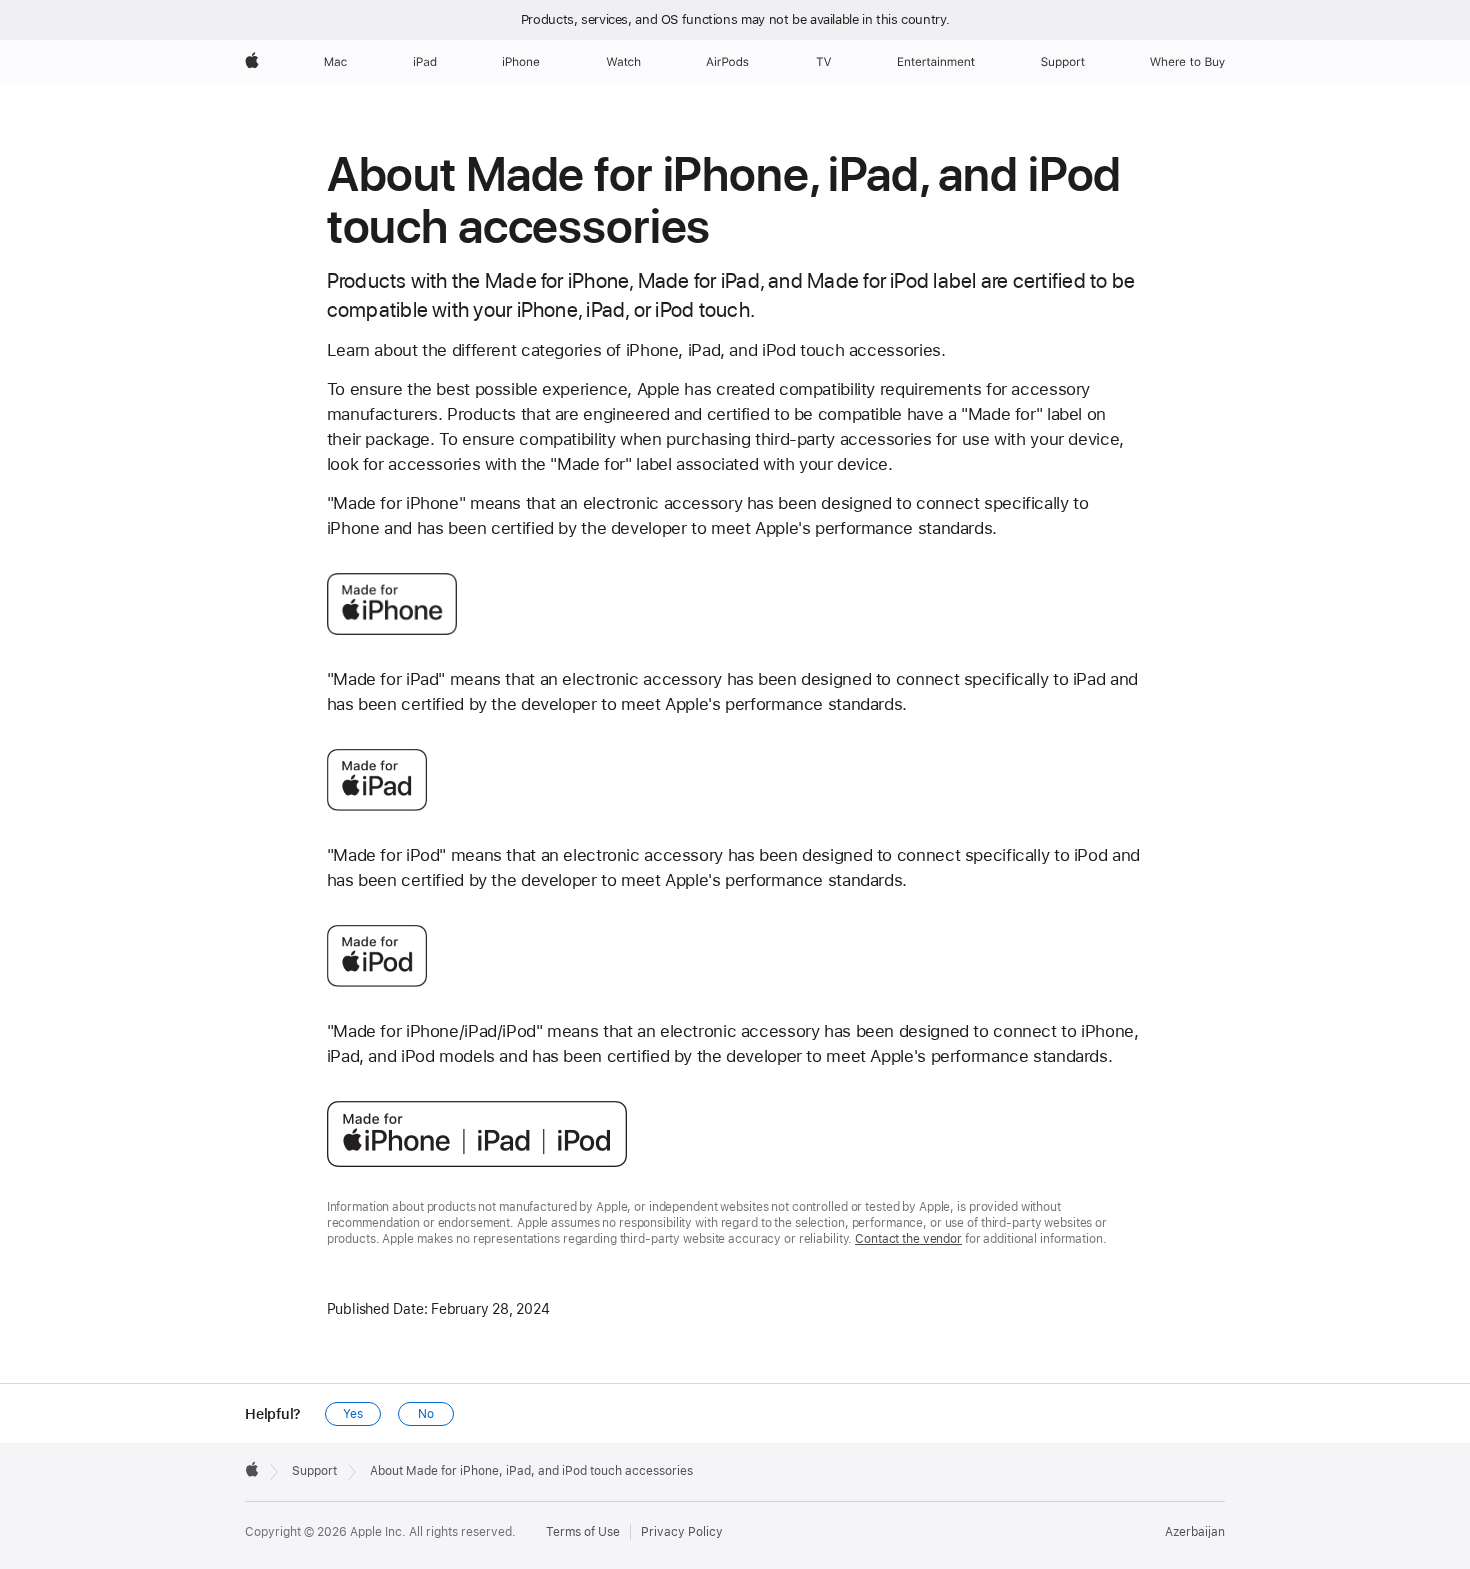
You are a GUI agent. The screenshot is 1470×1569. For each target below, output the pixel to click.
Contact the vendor (908, 1239)
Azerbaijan (1195, 1532)
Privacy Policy (682, 1532)
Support (314, 1471)
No (426, 1414)
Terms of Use (583, 1532)
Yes (353, 1414)
